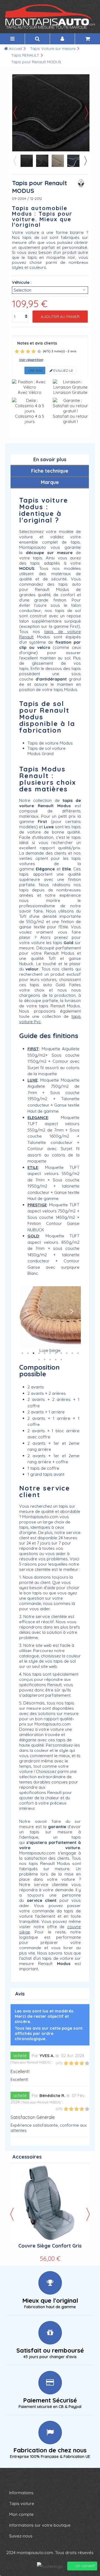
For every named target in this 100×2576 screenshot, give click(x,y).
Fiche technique (50, 471)
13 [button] (44, 1360)
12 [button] (39, 1360)
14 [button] (50, 1360)
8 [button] (61, 1353)
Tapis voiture (22, 2504)
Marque (50, 482)
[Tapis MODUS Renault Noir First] (27, 161)
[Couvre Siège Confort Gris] (50, 2203)
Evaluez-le (63, 370)
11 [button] (78, 1353)
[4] (34, 351)
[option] (50, 1320)
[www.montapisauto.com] (50, 17)
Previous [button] (15, 161)
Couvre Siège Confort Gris (50, 2246)
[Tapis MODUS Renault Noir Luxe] (42, 161)
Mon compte (21, 2514)
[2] (22, 351)
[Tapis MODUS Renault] (58, 161)
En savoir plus (50, 459)
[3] (28, 351)
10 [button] (72, 1353)
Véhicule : (22, 282)
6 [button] (50, 1353)
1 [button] (22, 1353)
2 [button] (28, 1353)
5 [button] (44, 1353)
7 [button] (56, 1353)
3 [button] (33, 1353)
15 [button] (56, 1360)
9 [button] (67, 1353)
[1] (17, 351)
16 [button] (61, 1360)
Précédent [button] (15, 113)
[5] (39, 351)
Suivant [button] (87, 113)
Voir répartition (31, 360)
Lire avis (35, 370)
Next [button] (85, 161)
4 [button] (39, 1353)
